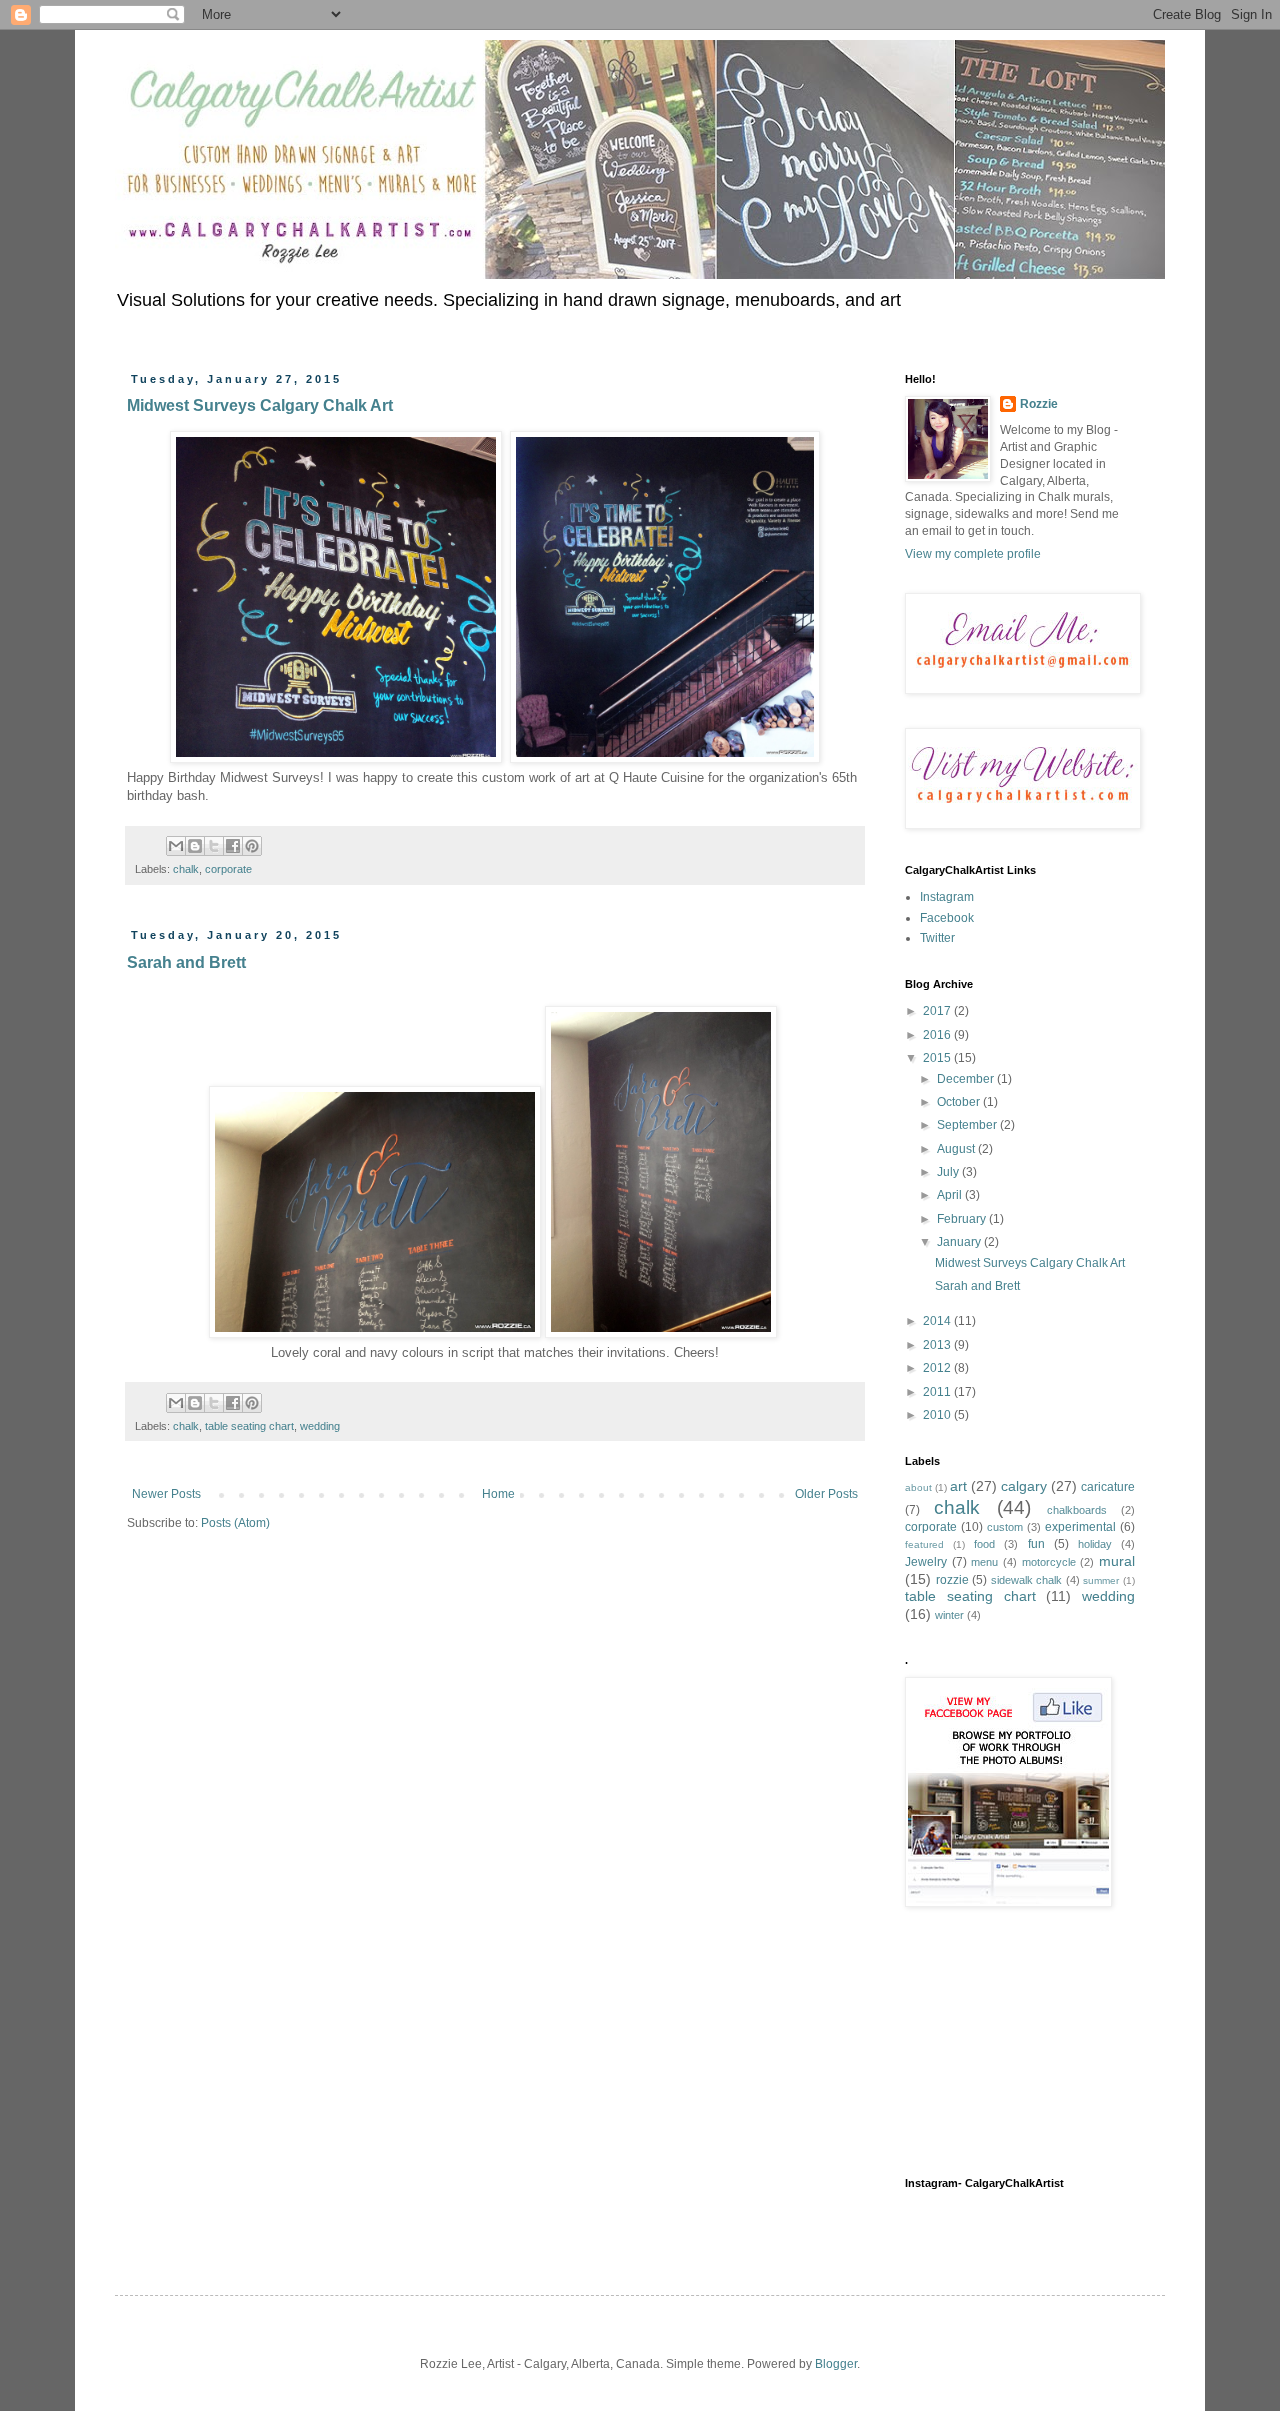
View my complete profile (973, 554)
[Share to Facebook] (233, 846)
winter (949, 1615)
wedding (320, 1426)
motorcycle (1049, 1562)
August (957, 1149)
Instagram (947, 897)
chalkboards (1077, 1510)
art (958, 1486)
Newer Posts (166, 1494)
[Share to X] (214, 846)
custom (1005, 1527)
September (968, 1125)
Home (498, 1494)
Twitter (937, 938)
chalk (186, 869)
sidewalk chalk (1027, 1580)
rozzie (952, 1580)
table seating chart (249, 1426)
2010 (938, 1415)
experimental (1080, 1527)
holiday (1095, 1544)
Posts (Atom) (235, 1523)
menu (984, 1562)
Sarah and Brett (186, 962)
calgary (1024, 1486)
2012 (938, 1368)
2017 (938, 1011)
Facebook (947, 918)
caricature (1108, 1487)
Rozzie (1039, 404)
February (963, 1219)
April (951, 1195)
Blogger (836, 2364)
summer (1101, 1580)
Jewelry (926, 1562)
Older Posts (826, 1494)
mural (1117, 1561)
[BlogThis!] (195, 846)
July (949, 1172)
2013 (938, 1345)
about (918, 1487)
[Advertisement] (1005, 2042)
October (960, 1102)
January (960, 1242)
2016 (938, 1035)
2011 (938, 1392)
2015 (938, 1058)
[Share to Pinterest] (252, 846)
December (967, 1079)
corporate (228, 869)
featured (924, 1544)
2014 (938, 1321)
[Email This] (176, 846)
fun (1036, 1544)
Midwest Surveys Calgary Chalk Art (260, 405)
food (984, 1544)
